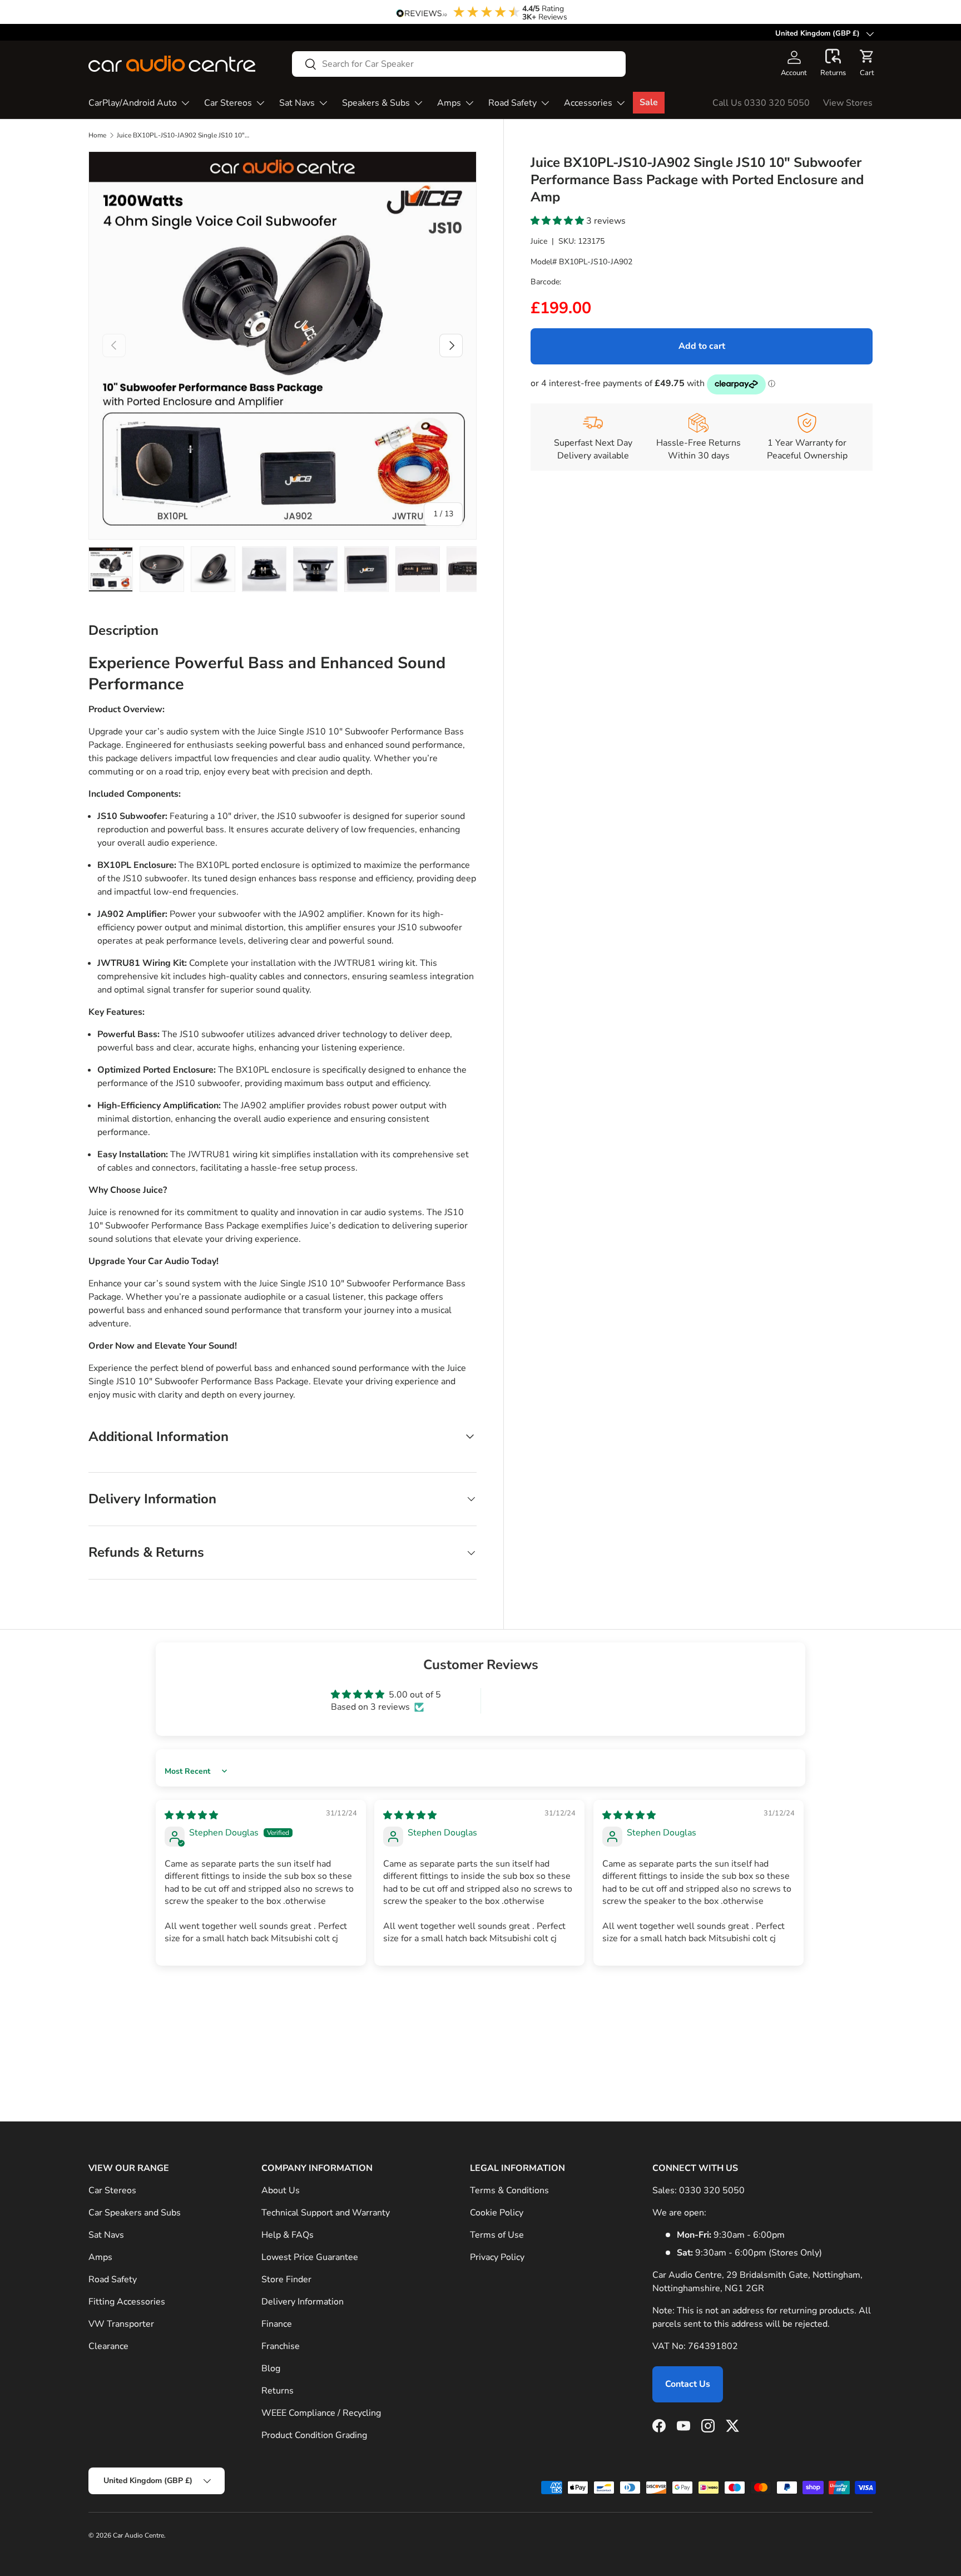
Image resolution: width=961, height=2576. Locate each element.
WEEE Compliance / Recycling (321, 2413)
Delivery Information (303, 2302)
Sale (649, 102)
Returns (278, 2391)
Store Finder (286, 2279)
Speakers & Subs (376, 103)
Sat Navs (297, 103)
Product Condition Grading (314, 2435)
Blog (271, 2368)
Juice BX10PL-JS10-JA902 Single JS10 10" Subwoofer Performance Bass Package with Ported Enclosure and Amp (184, 135)
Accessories (588, 103)
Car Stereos (228, 103)
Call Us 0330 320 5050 (761, 103)
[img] (191, 1815)
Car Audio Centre (138, 2535)
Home (97, 135)
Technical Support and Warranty (326, 2213)
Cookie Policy (497, 2213)
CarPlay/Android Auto (133, 103)
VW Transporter (121, 2324)
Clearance (108, 2346)
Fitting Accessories (127, 2302)
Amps (449, 103)
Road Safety (512, 103)
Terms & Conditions (509, 2190)
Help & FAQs (288, 2235)
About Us (281, 2190)
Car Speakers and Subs (135, 2213)
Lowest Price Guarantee (310, 2257)
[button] (833, 63)
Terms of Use (497, 2235)
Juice (539, 242)
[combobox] (459, 64)
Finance (277, 2324)
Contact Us (688, 2384)
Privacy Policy (497, 2257)
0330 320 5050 (712, 2190)
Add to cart (702, 346)
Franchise (281, 2346)
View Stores (848, 103)
